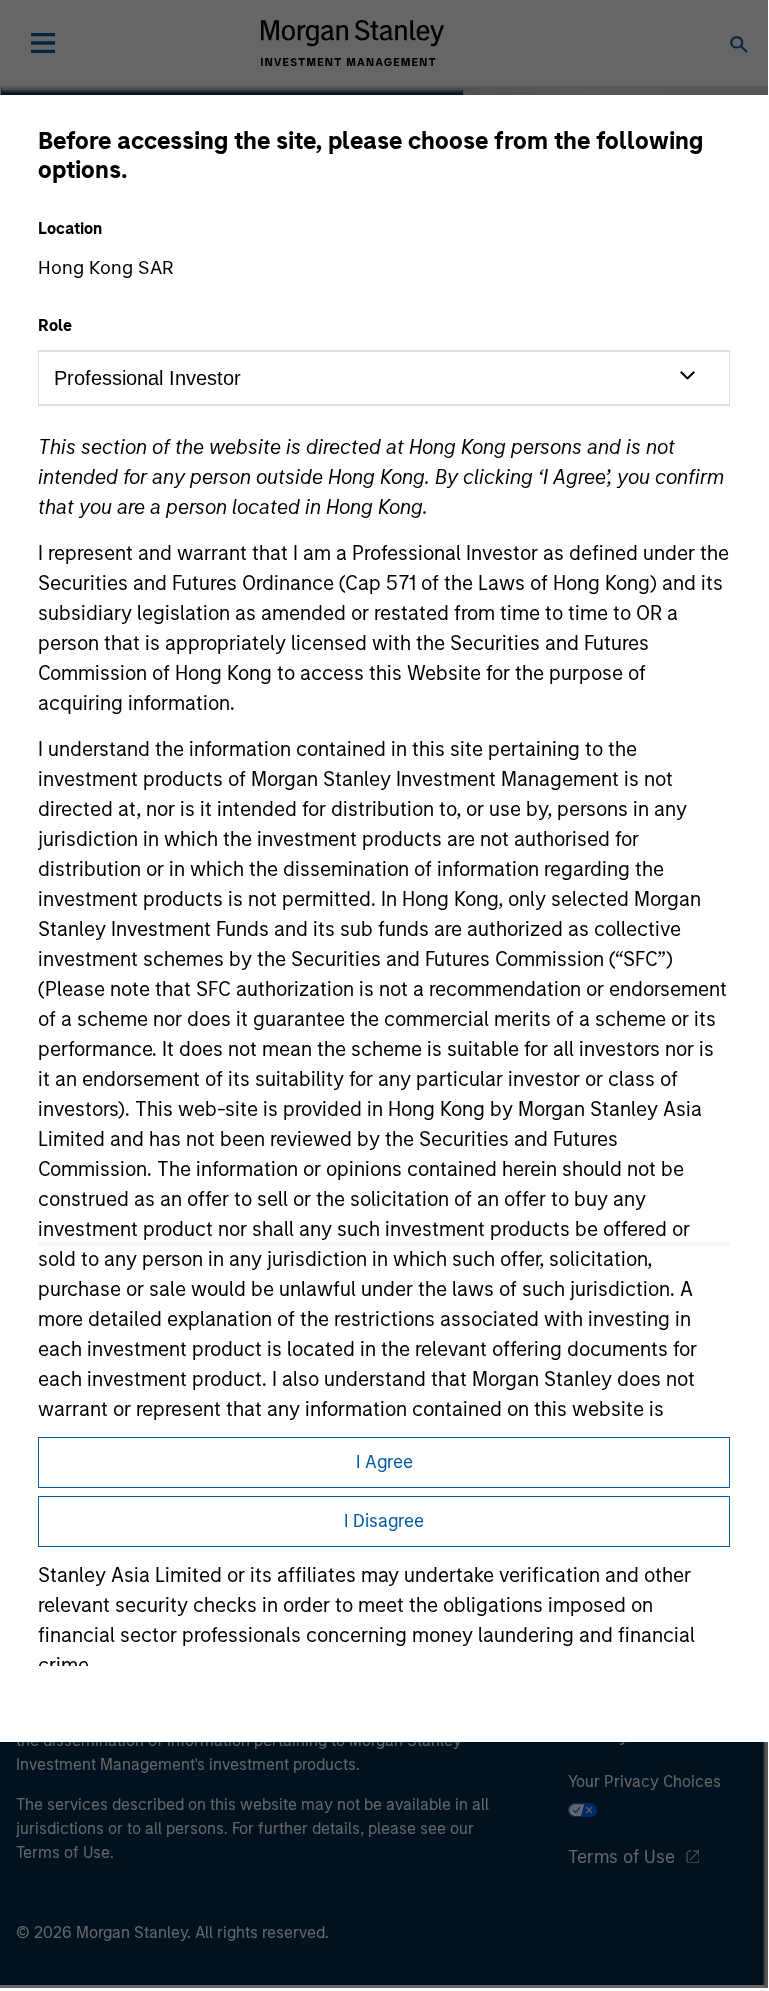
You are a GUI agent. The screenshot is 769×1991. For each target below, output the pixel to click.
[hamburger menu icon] (43, 43)
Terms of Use (621, 1857)
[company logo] (352, 43)
